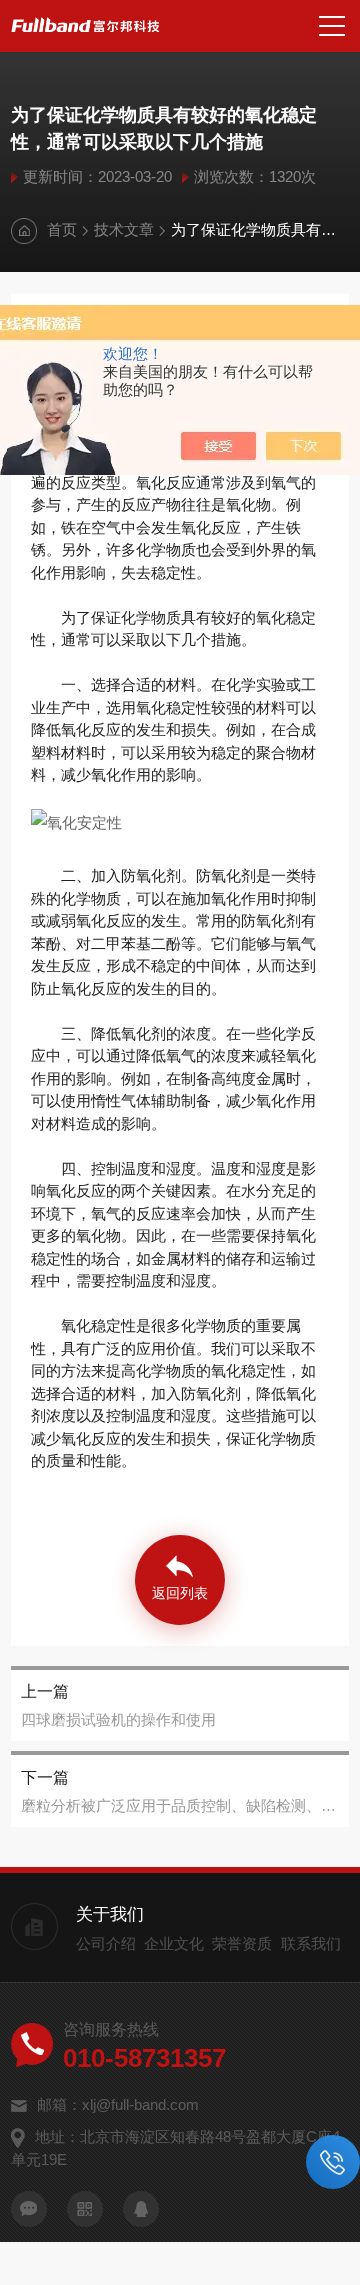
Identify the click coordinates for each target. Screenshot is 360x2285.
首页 (62, 229)
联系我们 (311, 1943)
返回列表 (180, 1593)
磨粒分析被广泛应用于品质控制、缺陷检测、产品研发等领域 (180, 1805)
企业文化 (174, 1943)
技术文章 (124, 229)
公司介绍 (106, 1943)
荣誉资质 (242, 1943)
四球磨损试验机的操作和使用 (118, 1719)
